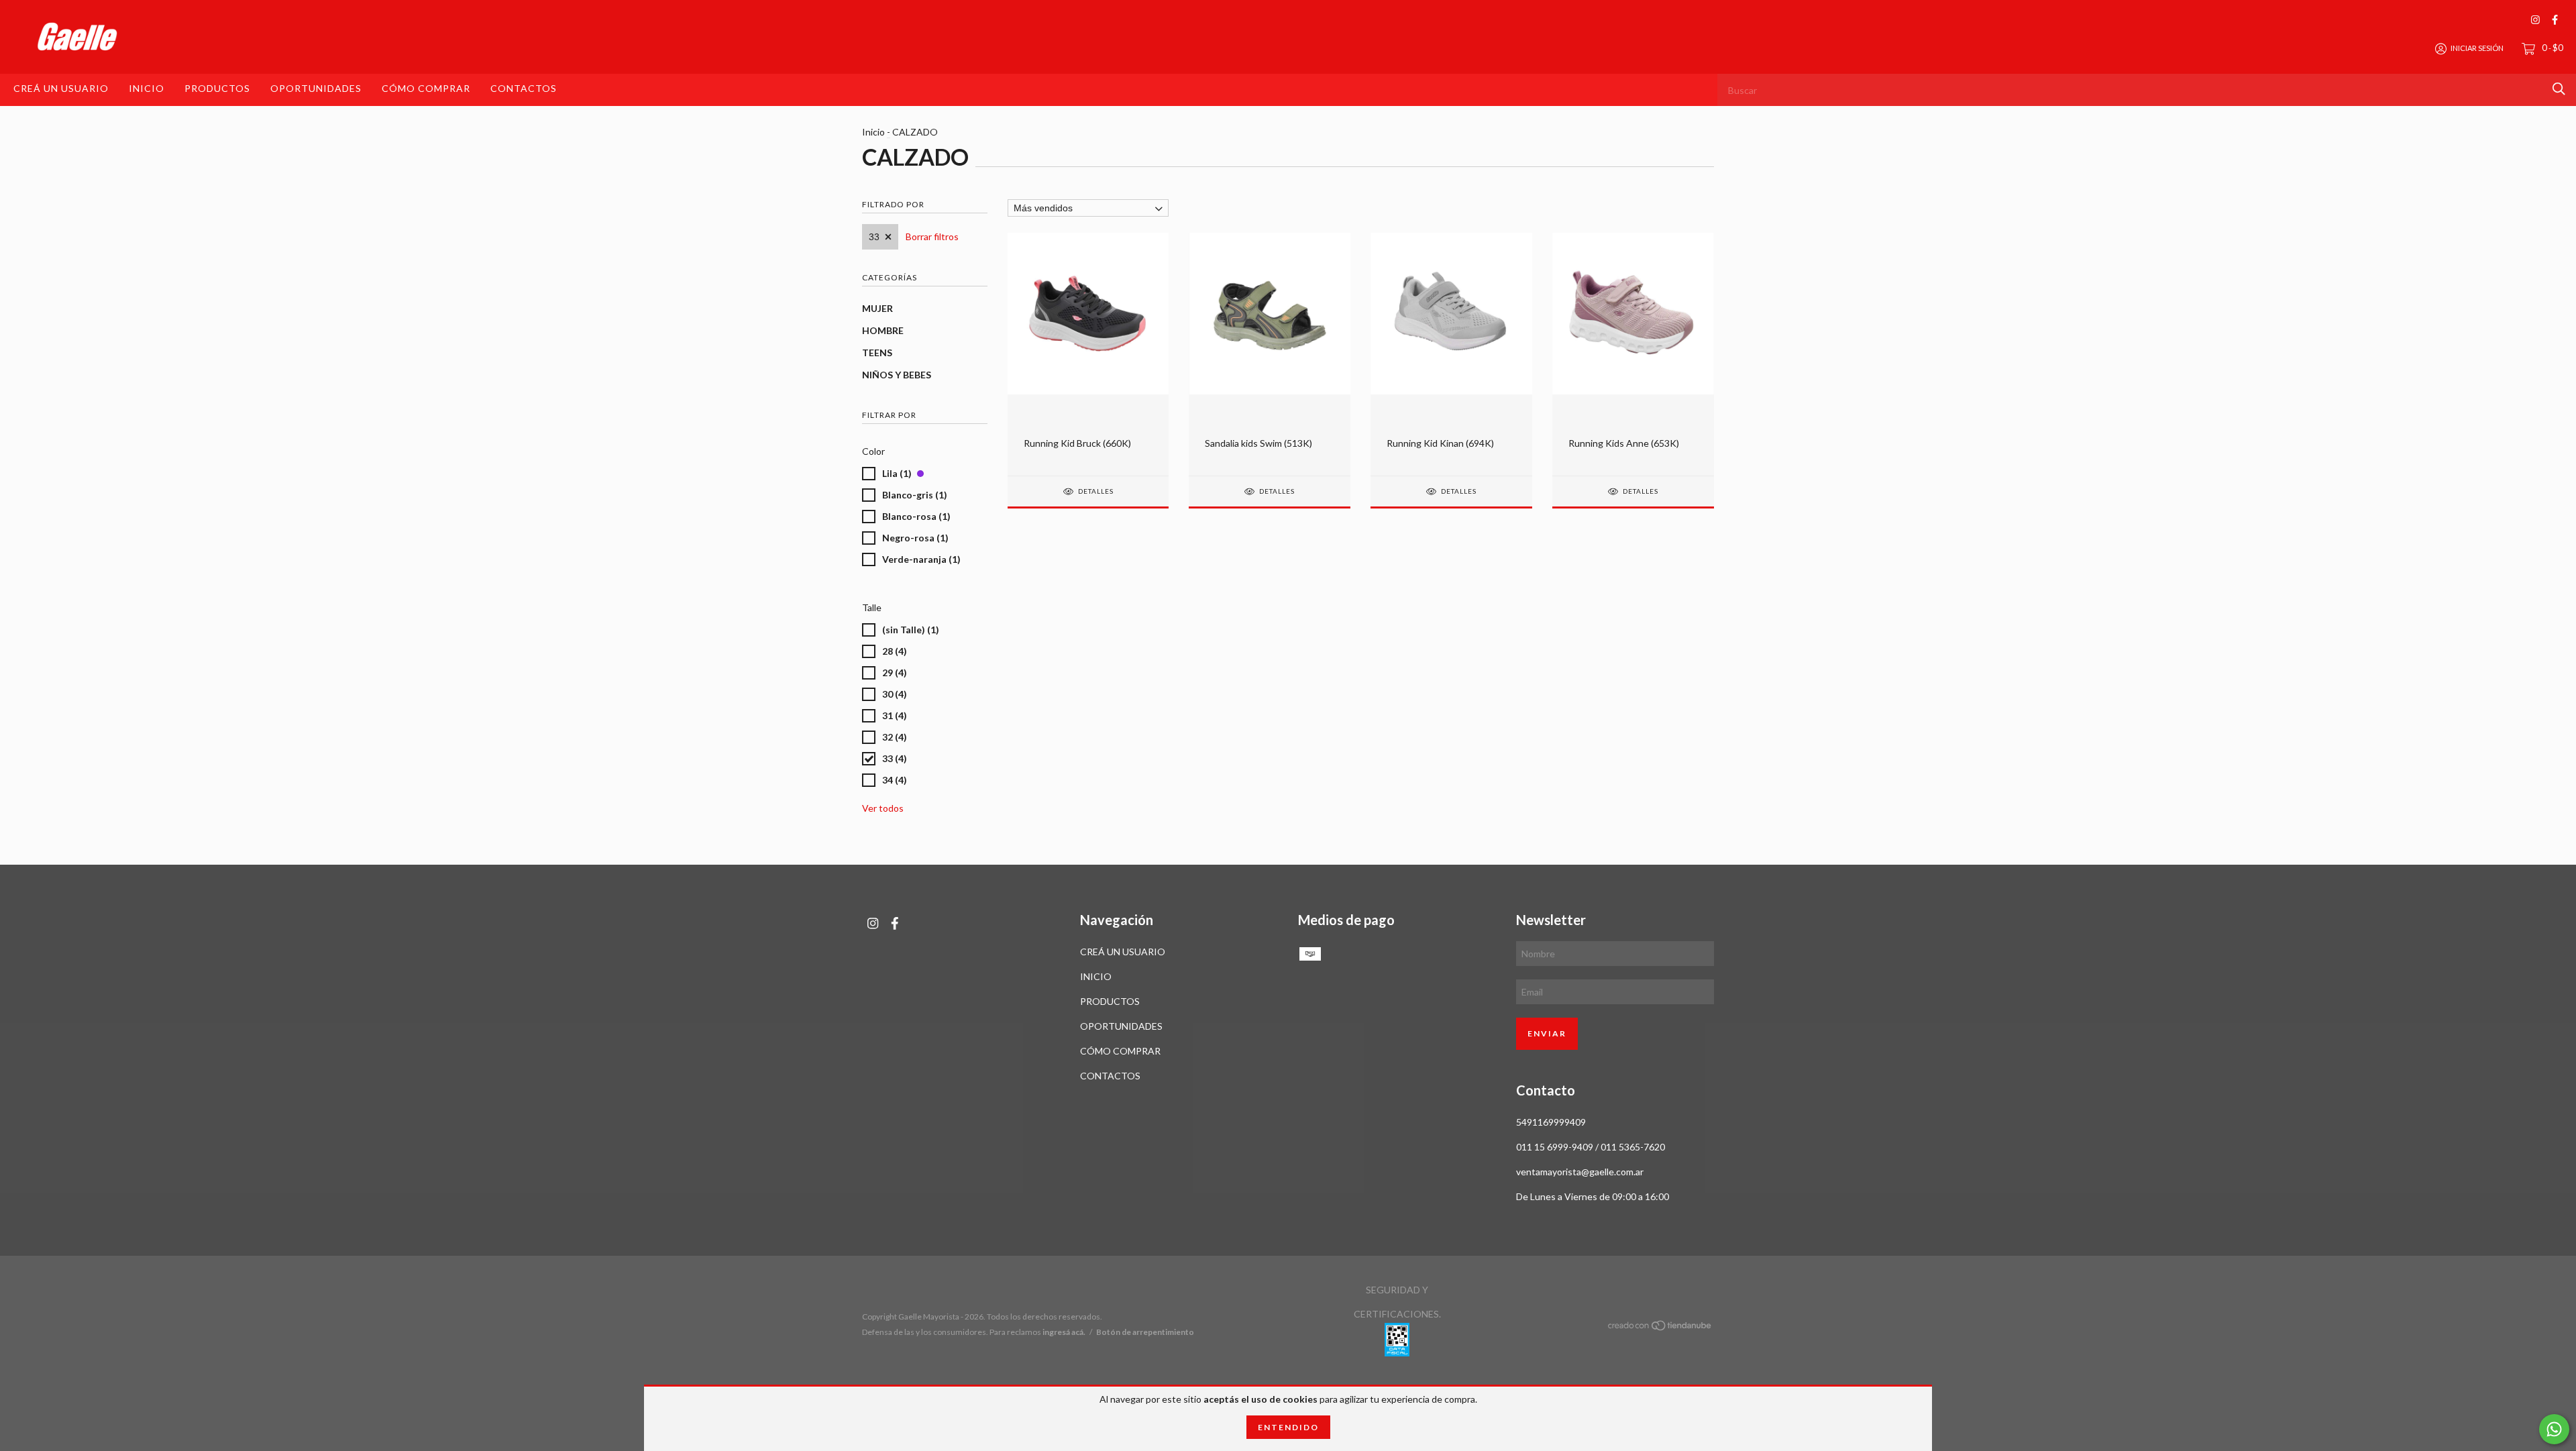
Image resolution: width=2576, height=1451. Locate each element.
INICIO (147, 88)
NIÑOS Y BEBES (897, 375)
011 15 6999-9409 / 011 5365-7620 (1591, 1147)
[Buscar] (2559, 89)
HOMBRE (883, 330)
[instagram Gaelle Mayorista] (2535, 20)
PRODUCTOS (217, 88)
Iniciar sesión (2477, 48)
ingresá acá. (1064, 1332)
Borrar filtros (932, 236)
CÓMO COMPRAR (426, 88)
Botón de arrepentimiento (1145, 1332)
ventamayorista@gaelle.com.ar (1580, 1172)
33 (874, 237)
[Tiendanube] (1660, 1328)
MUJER (877, 308)
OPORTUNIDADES (316, 88)
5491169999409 (1551, 1122)
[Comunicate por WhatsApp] (2554, 1429)
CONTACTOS (524, 88)
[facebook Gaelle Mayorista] (2555, 20)
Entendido (1288, 1427)
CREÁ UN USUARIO (61, 88)
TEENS (877, 353)
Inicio (873, 132)
